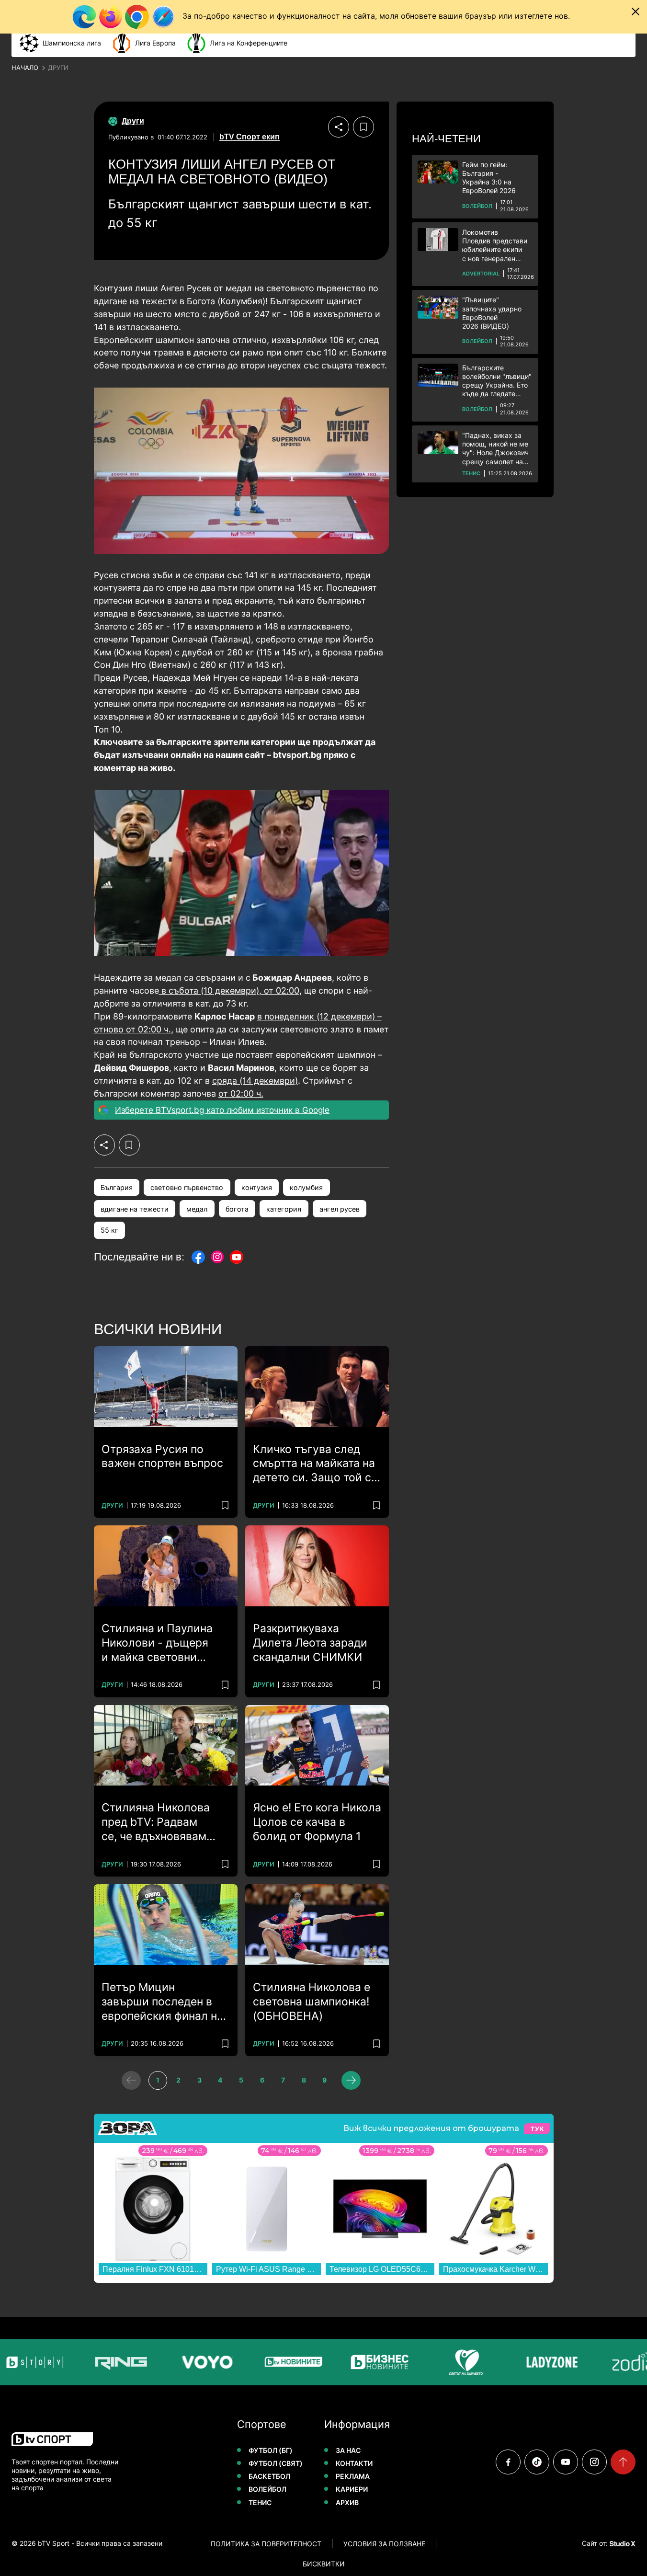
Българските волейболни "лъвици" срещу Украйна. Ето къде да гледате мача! (497, 381)
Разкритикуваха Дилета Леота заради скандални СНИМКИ (310, 1643)
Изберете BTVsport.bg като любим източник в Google (222, 1110)
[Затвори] (636, 11)
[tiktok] (537, 2462)
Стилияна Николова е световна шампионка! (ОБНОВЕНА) (312, 2002)
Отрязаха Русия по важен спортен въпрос (162, 1456)
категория (284, 1209)
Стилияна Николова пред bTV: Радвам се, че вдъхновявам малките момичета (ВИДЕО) (156, 1822)
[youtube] (566, 2462)
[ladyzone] (525, 2362)
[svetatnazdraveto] (439, 2362)
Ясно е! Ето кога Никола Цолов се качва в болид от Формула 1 (317, 1822)
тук (537, 2129)
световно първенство (187, 1187)
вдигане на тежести (135, 1209)
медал (197, 1209)
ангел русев (340, 1209)
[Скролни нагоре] (623, 2462)
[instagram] (594, 2462)
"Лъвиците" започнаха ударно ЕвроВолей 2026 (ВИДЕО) (492, 313)
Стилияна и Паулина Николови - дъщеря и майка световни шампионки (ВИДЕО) (157, 1643)
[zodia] (611, 2362)
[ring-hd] (94, 2362)
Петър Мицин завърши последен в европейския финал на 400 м (162, 2002)
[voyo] (180, 2362)
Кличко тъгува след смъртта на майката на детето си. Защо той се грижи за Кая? (315, 1464)
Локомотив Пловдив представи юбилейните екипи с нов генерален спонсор (495, 246)
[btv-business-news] (352, 2362)
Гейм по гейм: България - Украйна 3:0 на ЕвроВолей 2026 (489, 178)
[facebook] (508, 2462)
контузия (257, 1187)
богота (237, 1209)
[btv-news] (266, 2362)
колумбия (306, 1187)
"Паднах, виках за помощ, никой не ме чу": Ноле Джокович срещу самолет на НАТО (495, 449)
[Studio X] (622, 2543)
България (117, 1187)
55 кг (109, 1230)
